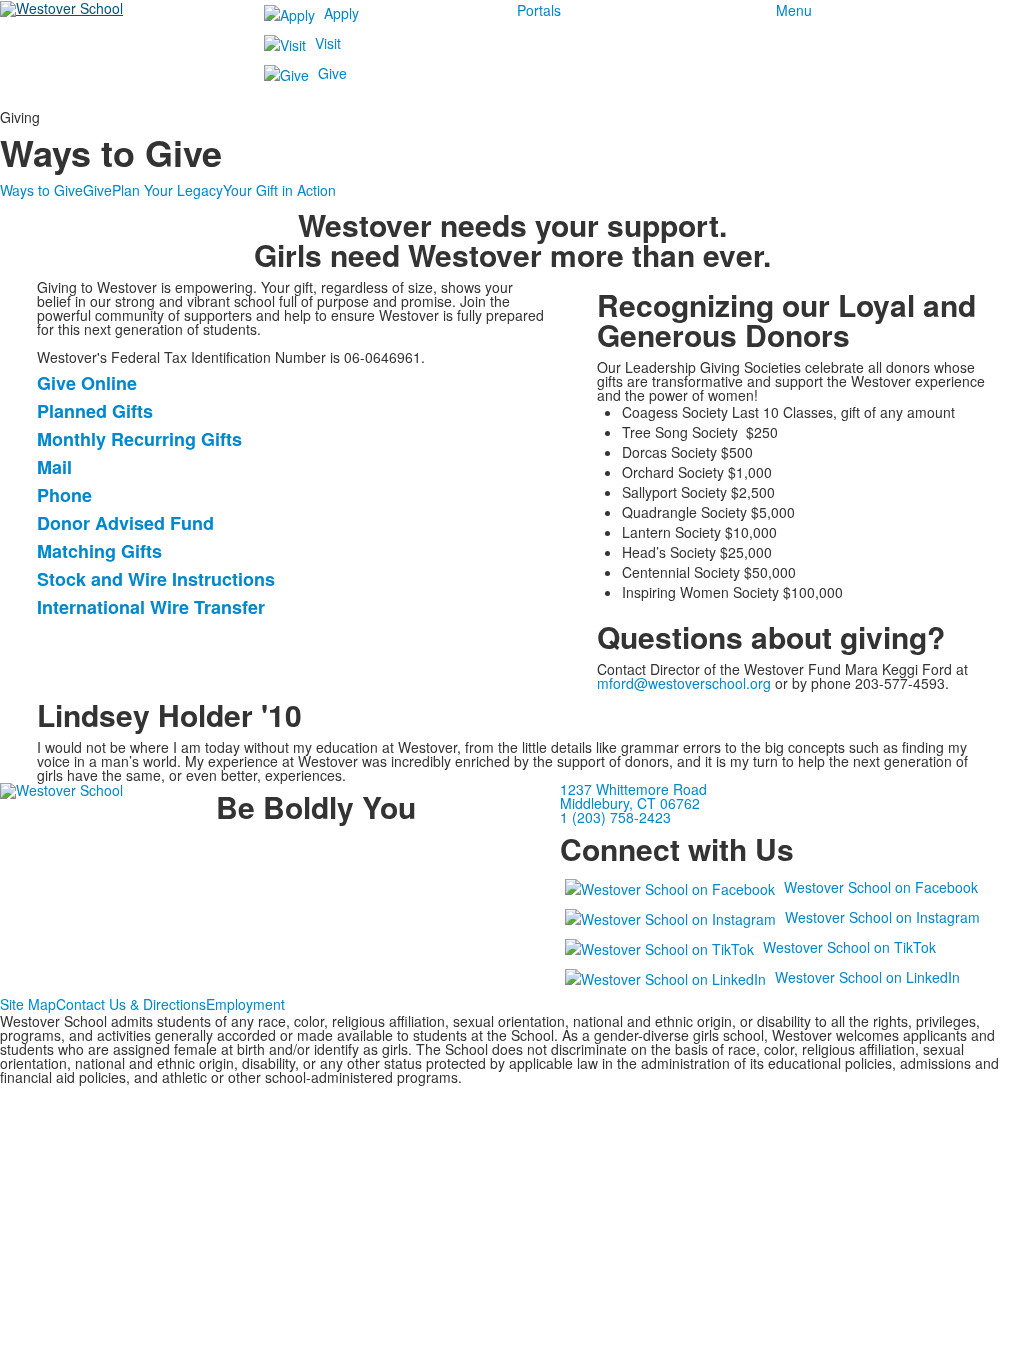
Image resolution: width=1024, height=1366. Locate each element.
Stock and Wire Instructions (156, 579)
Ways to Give (41, 190)
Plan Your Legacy (167, 190)
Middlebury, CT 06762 (630, 803)
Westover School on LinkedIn (867, 977)
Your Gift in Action (279, 190)
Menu (794, 10)
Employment (245, 1004)
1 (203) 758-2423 (615, 817)
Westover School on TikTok (849, 947)
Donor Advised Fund (125, 523)
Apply (341, 13)
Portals (539, 10)
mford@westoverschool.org (684, 683)
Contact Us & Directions (131, 1004)
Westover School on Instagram (882, 917)
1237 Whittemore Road (633, 789)
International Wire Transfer (151, 607)
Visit (328, 43)
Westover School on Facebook (881, 887)
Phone (64, 495)
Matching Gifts (99, 551)
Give (332, 73)
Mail (54, 467)
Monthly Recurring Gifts (139, 439)
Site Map (28, 1004)
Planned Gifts (95, 411)
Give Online (87, 383)
